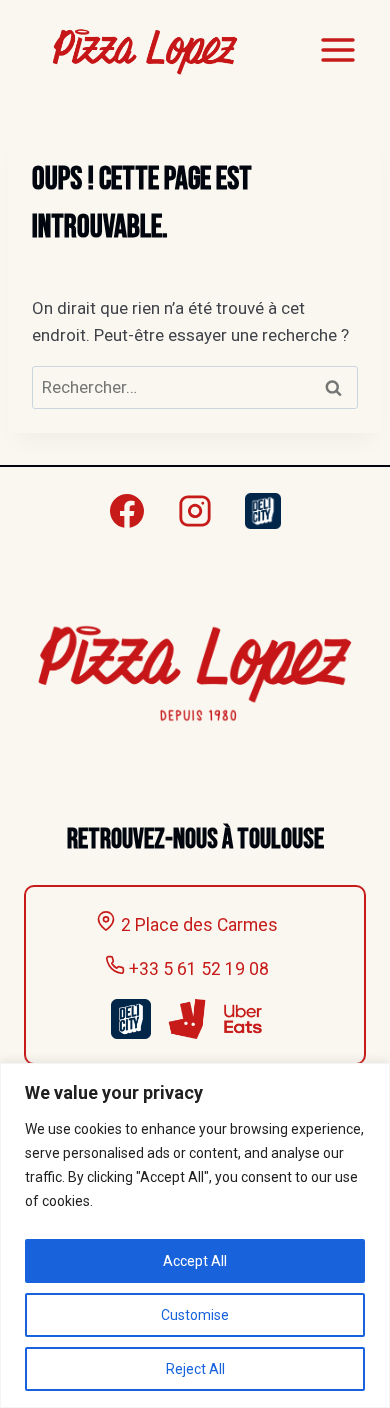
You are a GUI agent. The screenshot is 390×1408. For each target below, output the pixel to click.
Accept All (195, 1261)
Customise (195, 1315)
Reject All (195, 1369)
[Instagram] (195, 511)
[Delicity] (263, 511)
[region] (195, 1235)
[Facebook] (127, 511)
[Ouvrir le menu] (337, 49)
